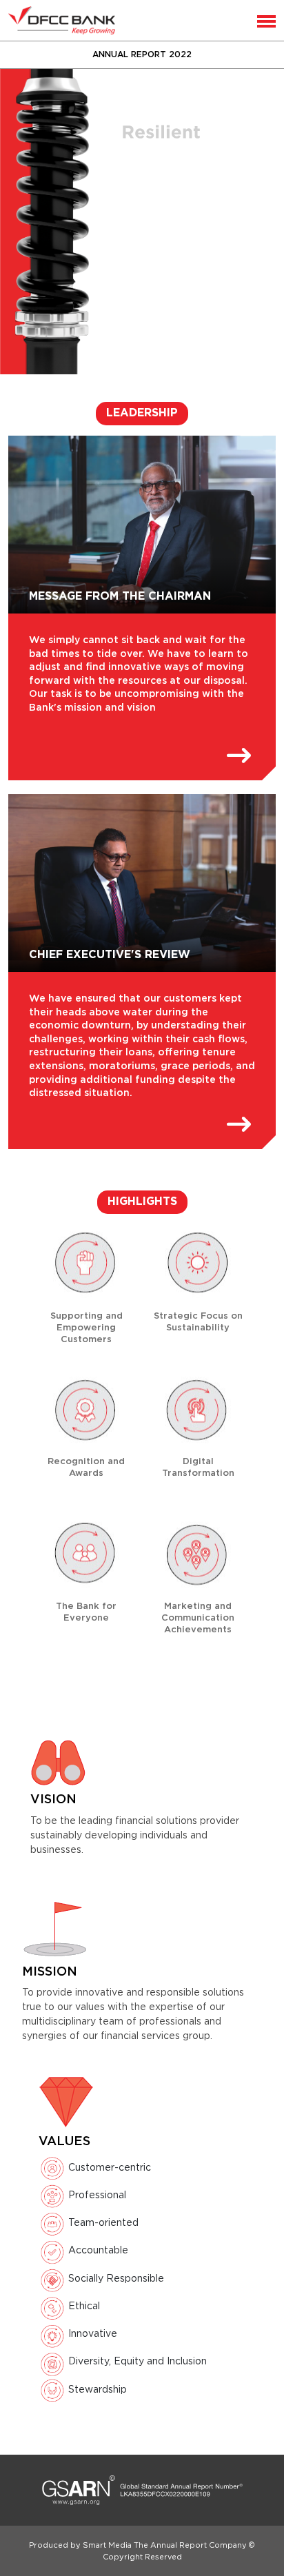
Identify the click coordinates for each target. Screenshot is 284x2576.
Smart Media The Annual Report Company (165, 2545)
